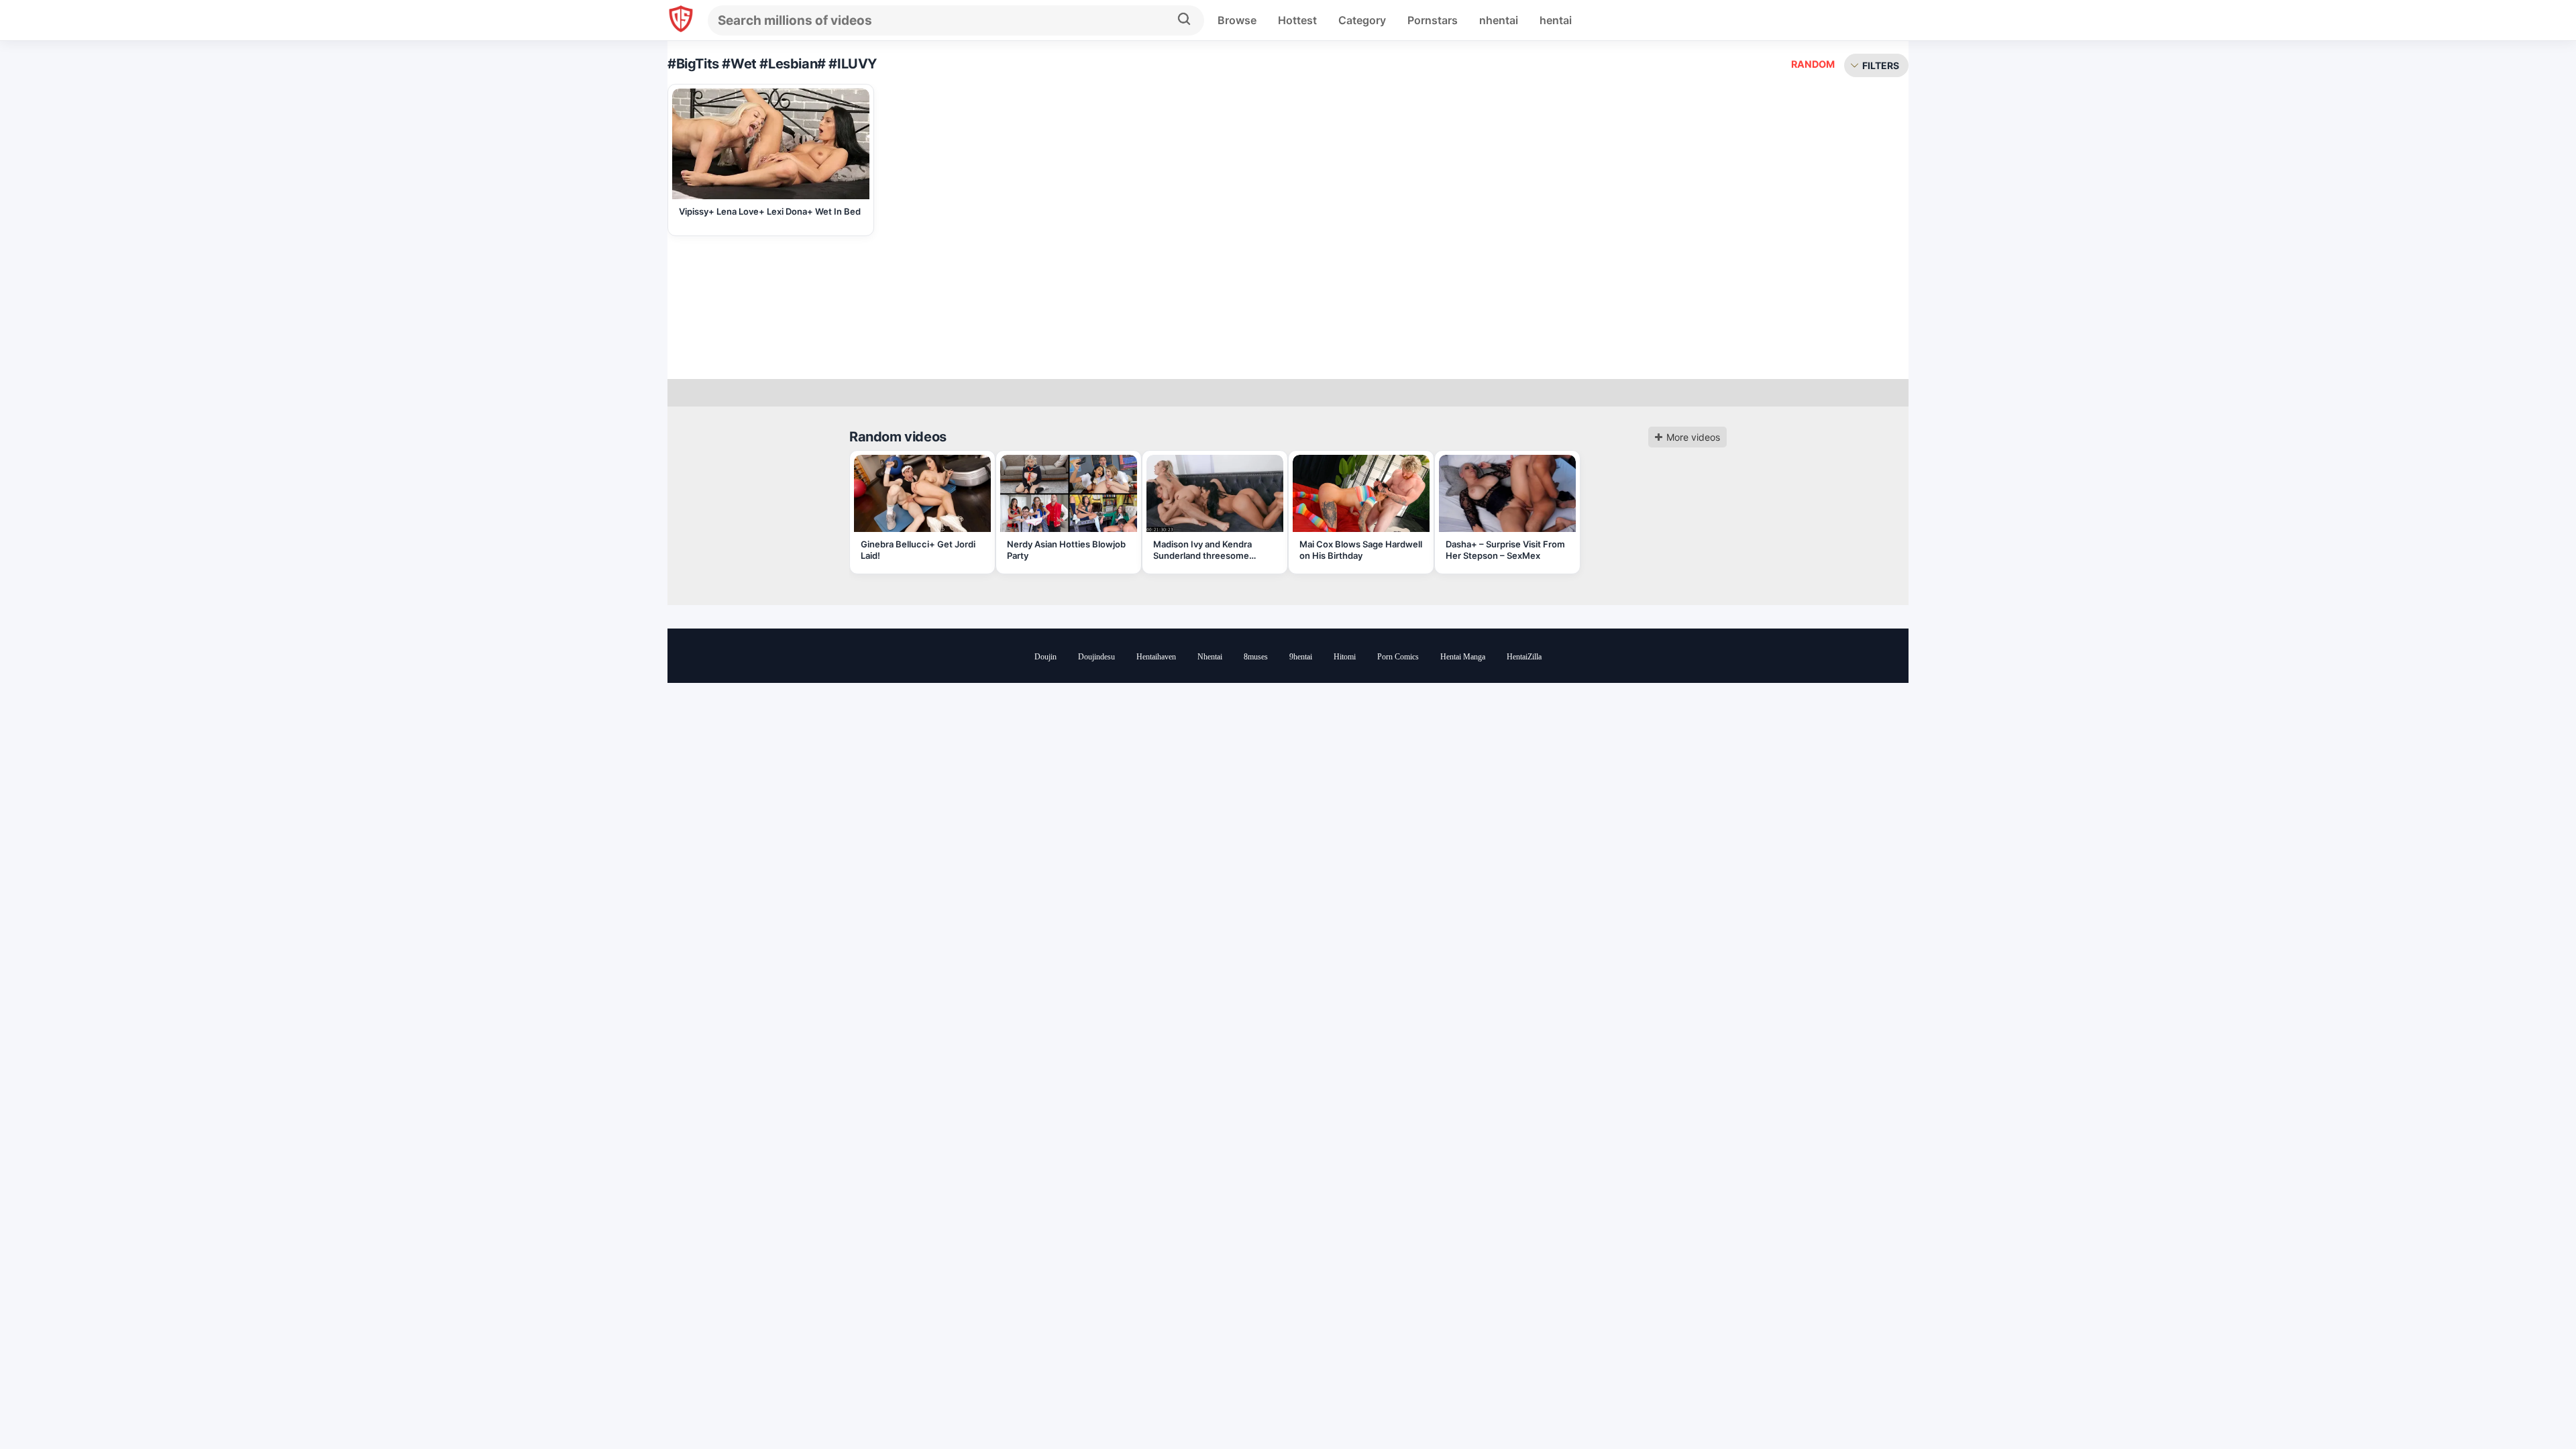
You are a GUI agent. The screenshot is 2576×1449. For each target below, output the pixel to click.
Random (1813, 64)
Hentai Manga (1463, 657)
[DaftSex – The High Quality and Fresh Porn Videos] (681, 20)
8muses (1256, 657)
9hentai (1301, 657)
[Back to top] (2529, 1404)
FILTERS (1881, 65)
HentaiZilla (1524, 657)
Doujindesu (1096, 657)
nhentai (1499, 20)
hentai (1556, 20)
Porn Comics (1398, 657)
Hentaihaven (1156, 657)
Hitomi (1345, 657)
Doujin (1045, 657)
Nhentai (1210, 657)
